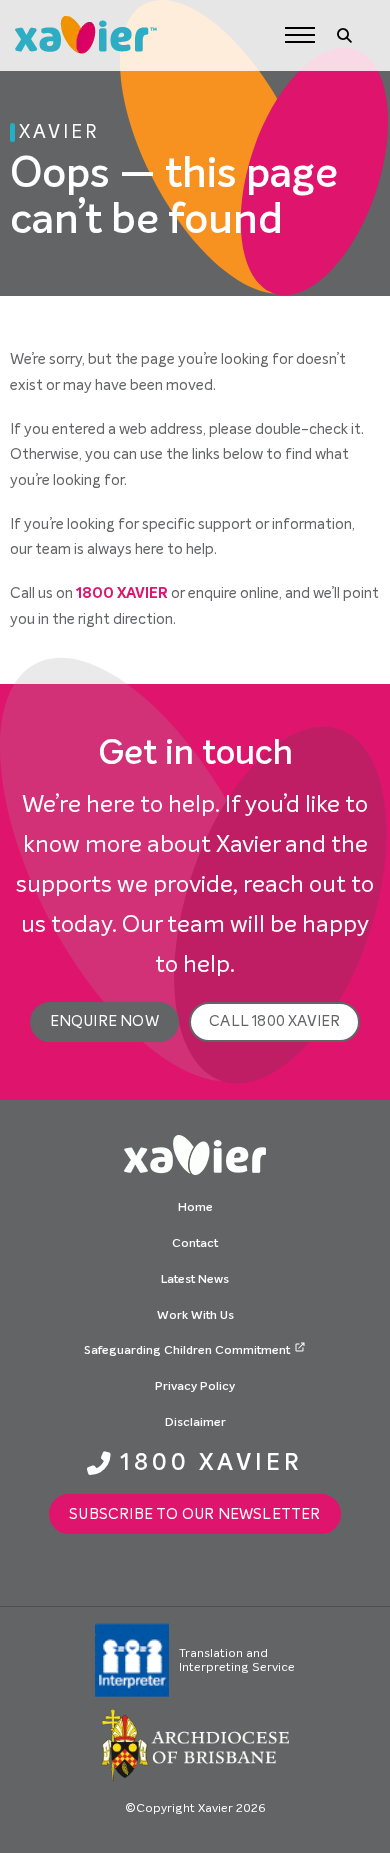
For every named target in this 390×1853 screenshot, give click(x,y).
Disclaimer (195, 1423)
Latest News (195, 1280)
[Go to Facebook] (195, 1574)
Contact (195, 1244)
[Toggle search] (345, 35)
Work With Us (195, 1316)
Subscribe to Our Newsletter (194, 1514)
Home (195, 1208)
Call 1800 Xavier (274, 1021)
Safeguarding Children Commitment (187, 1351)
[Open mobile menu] (300, 35)
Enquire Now (104, 1021)
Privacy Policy (195, 1387)
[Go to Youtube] (224, 1574)
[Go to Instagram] (165, 1574)
